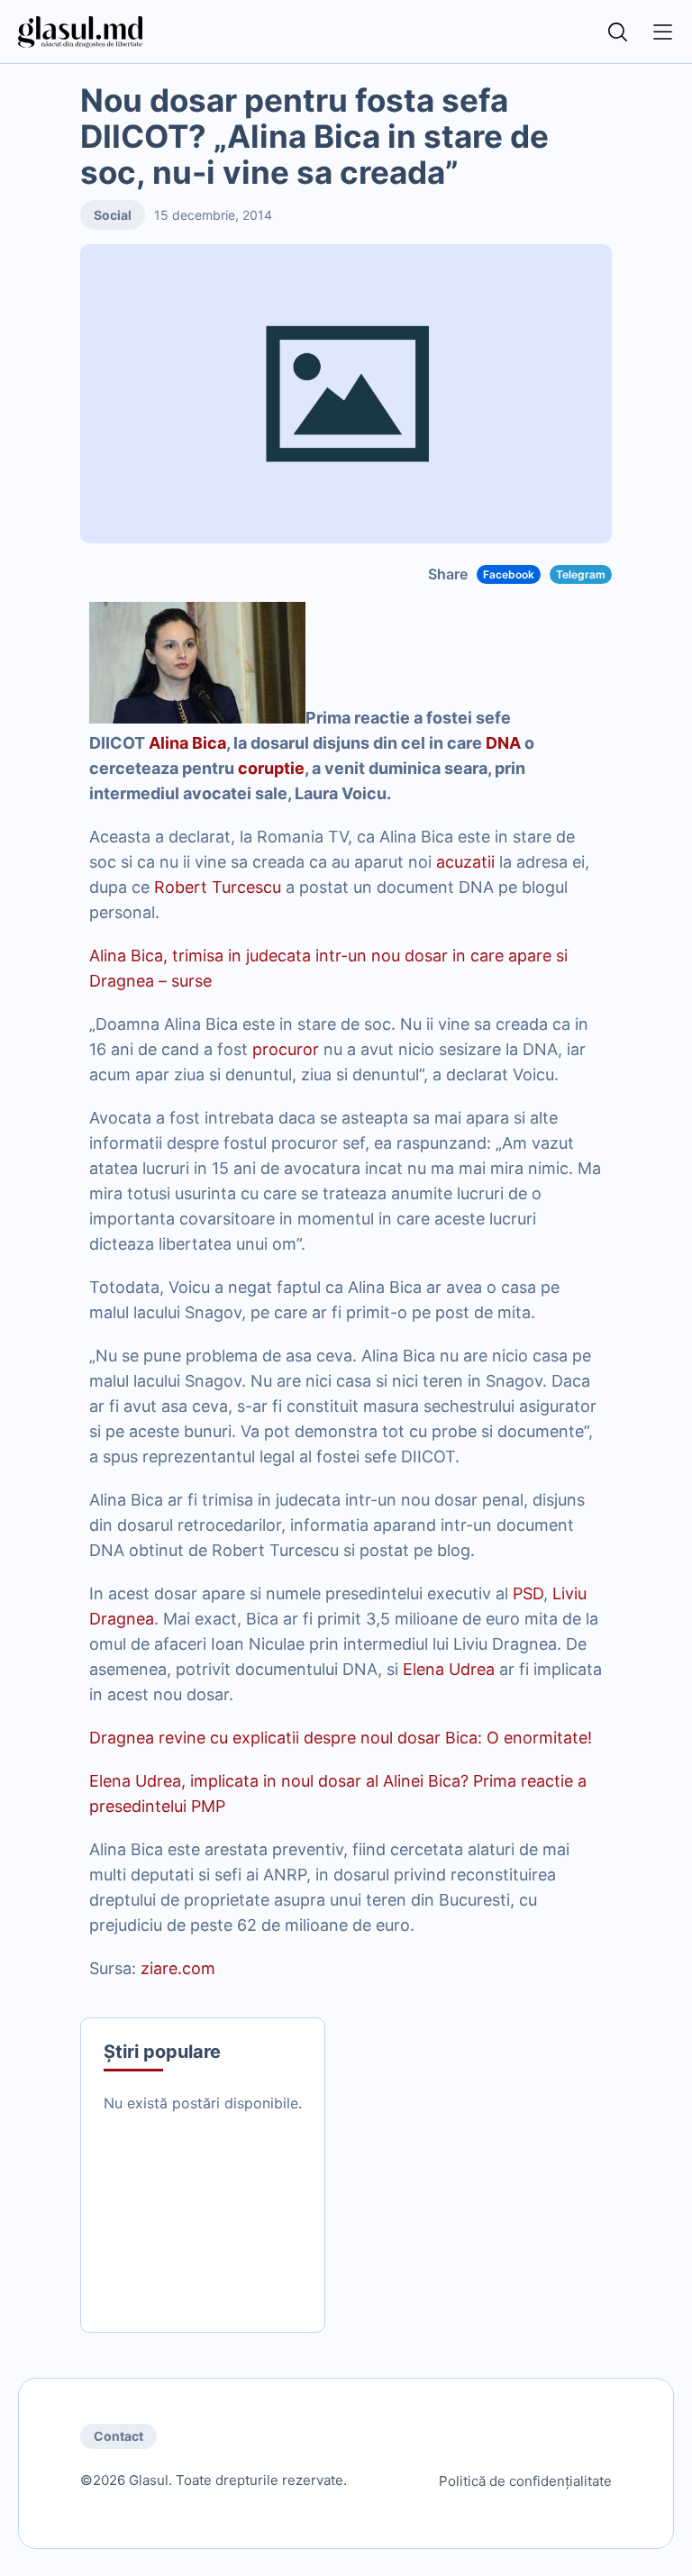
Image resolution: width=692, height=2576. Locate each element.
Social (113, 215)
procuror (286, 1049)
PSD (528, 1593)
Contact (118, 2436)
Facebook (509, 574)
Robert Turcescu (218, 887)
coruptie (271, 768)
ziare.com (178, 1968)
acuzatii (465, 862)
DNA (503, 743)
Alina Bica (187, 743)
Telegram (581, 574)
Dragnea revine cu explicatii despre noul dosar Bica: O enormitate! (341, 1738)
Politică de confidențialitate (525, 2481)
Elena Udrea (449, 1669)
